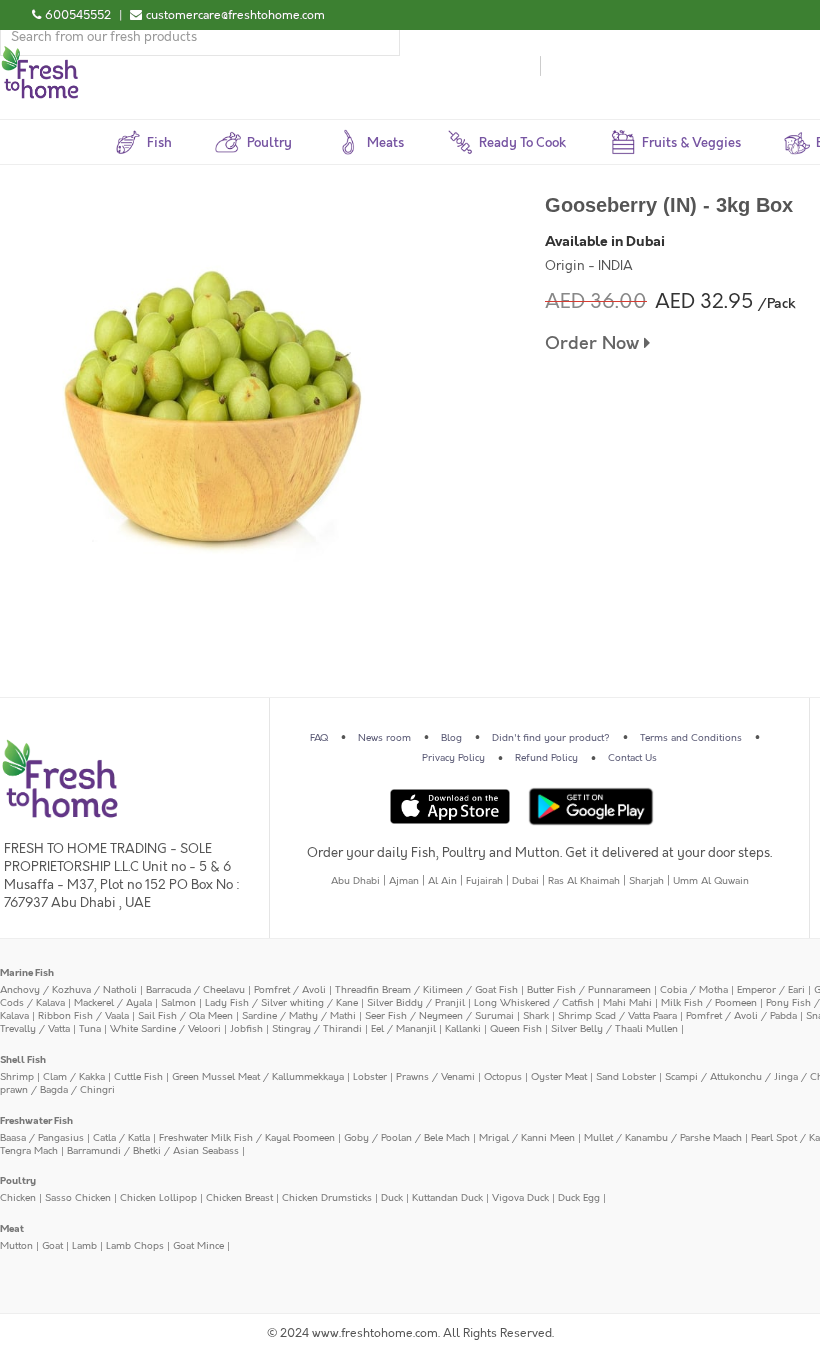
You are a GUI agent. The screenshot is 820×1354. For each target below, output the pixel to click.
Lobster (370, 1077)
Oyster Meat (559, 1077)
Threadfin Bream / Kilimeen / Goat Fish (426, 990)
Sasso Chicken (78, 1198)
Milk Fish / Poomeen (709, 1003)
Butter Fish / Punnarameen (589, 990)
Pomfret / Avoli (290, 990)
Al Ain (442, 881)
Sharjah (646, 881)
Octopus (503, 1077)
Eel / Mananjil (403, 1029)
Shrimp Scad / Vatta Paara (617, 1016)
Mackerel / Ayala (113, 1003)
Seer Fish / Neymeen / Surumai (439, 1016)
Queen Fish (516, 1029)
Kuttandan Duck (447, 1198)
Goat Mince (198, 1246)
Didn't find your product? (551, 738)
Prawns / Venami (435, 1077)
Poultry (18, 1181)
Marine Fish (27, 973)
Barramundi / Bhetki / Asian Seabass (153, 1151)
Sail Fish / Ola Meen (185, 1016)
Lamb (84, 1246)
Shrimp (17, 1077)
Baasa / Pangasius (42, 1138)
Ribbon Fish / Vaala (83, 1016)
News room (384, 738)
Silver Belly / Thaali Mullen (614, 1029)
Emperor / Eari (771, 990)
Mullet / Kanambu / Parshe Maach (663, 1138)
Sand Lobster (626, 1077)
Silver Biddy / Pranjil (416, 1003)
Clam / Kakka (74, 1077)
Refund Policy (546, 758)
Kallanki (463, 1029)
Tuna (90, 1029)
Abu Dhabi (355, 881)
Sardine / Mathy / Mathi (299, 1016)
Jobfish (246, 1029)
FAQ (319, 738)
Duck (392, 1198)
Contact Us (632, 758)
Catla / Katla (121, 1138)
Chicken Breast (239, 1198)
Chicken (18, 1198)
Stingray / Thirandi (317, 1029)
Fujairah (484, 881)
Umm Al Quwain (711, 881)
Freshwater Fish (36, 1121)
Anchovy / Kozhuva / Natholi (68, 990)
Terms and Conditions (691, 738)
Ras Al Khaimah (584, 881)
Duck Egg (579, 1198)
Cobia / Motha (694, 990)
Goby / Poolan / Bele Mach (407, 1138)
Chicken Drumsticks (327, 1198)
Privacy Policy (453, 758)
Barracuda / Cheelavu (195, 990)
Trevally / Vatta (35, 1029)
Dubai (525, 881)
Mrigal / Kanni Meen (527, 1138)
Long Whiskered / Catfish (534, 1003)
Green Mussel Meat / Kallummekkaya (258, 1077)
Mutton (16, 1246)
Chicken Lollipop (158, 1198)
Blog (451, 738)
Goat (52, 1246)
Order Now (594, 343)
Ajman (404, 881)
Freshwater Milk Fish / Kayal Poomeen (247, 1138)
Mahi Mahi (627, 1003)
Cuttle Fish (138, 1077)
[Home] (40, 54)
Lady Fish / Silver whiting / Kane (281, 1003)
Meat (12, 1229)
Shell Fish (23, 1060)
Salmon (178, 1003)
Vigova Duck (520, 1198)
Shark (536, 1016)
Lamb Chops (135, 1246)
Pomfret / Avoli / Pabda (741, 1016)
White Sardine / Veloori (165, 1029)
